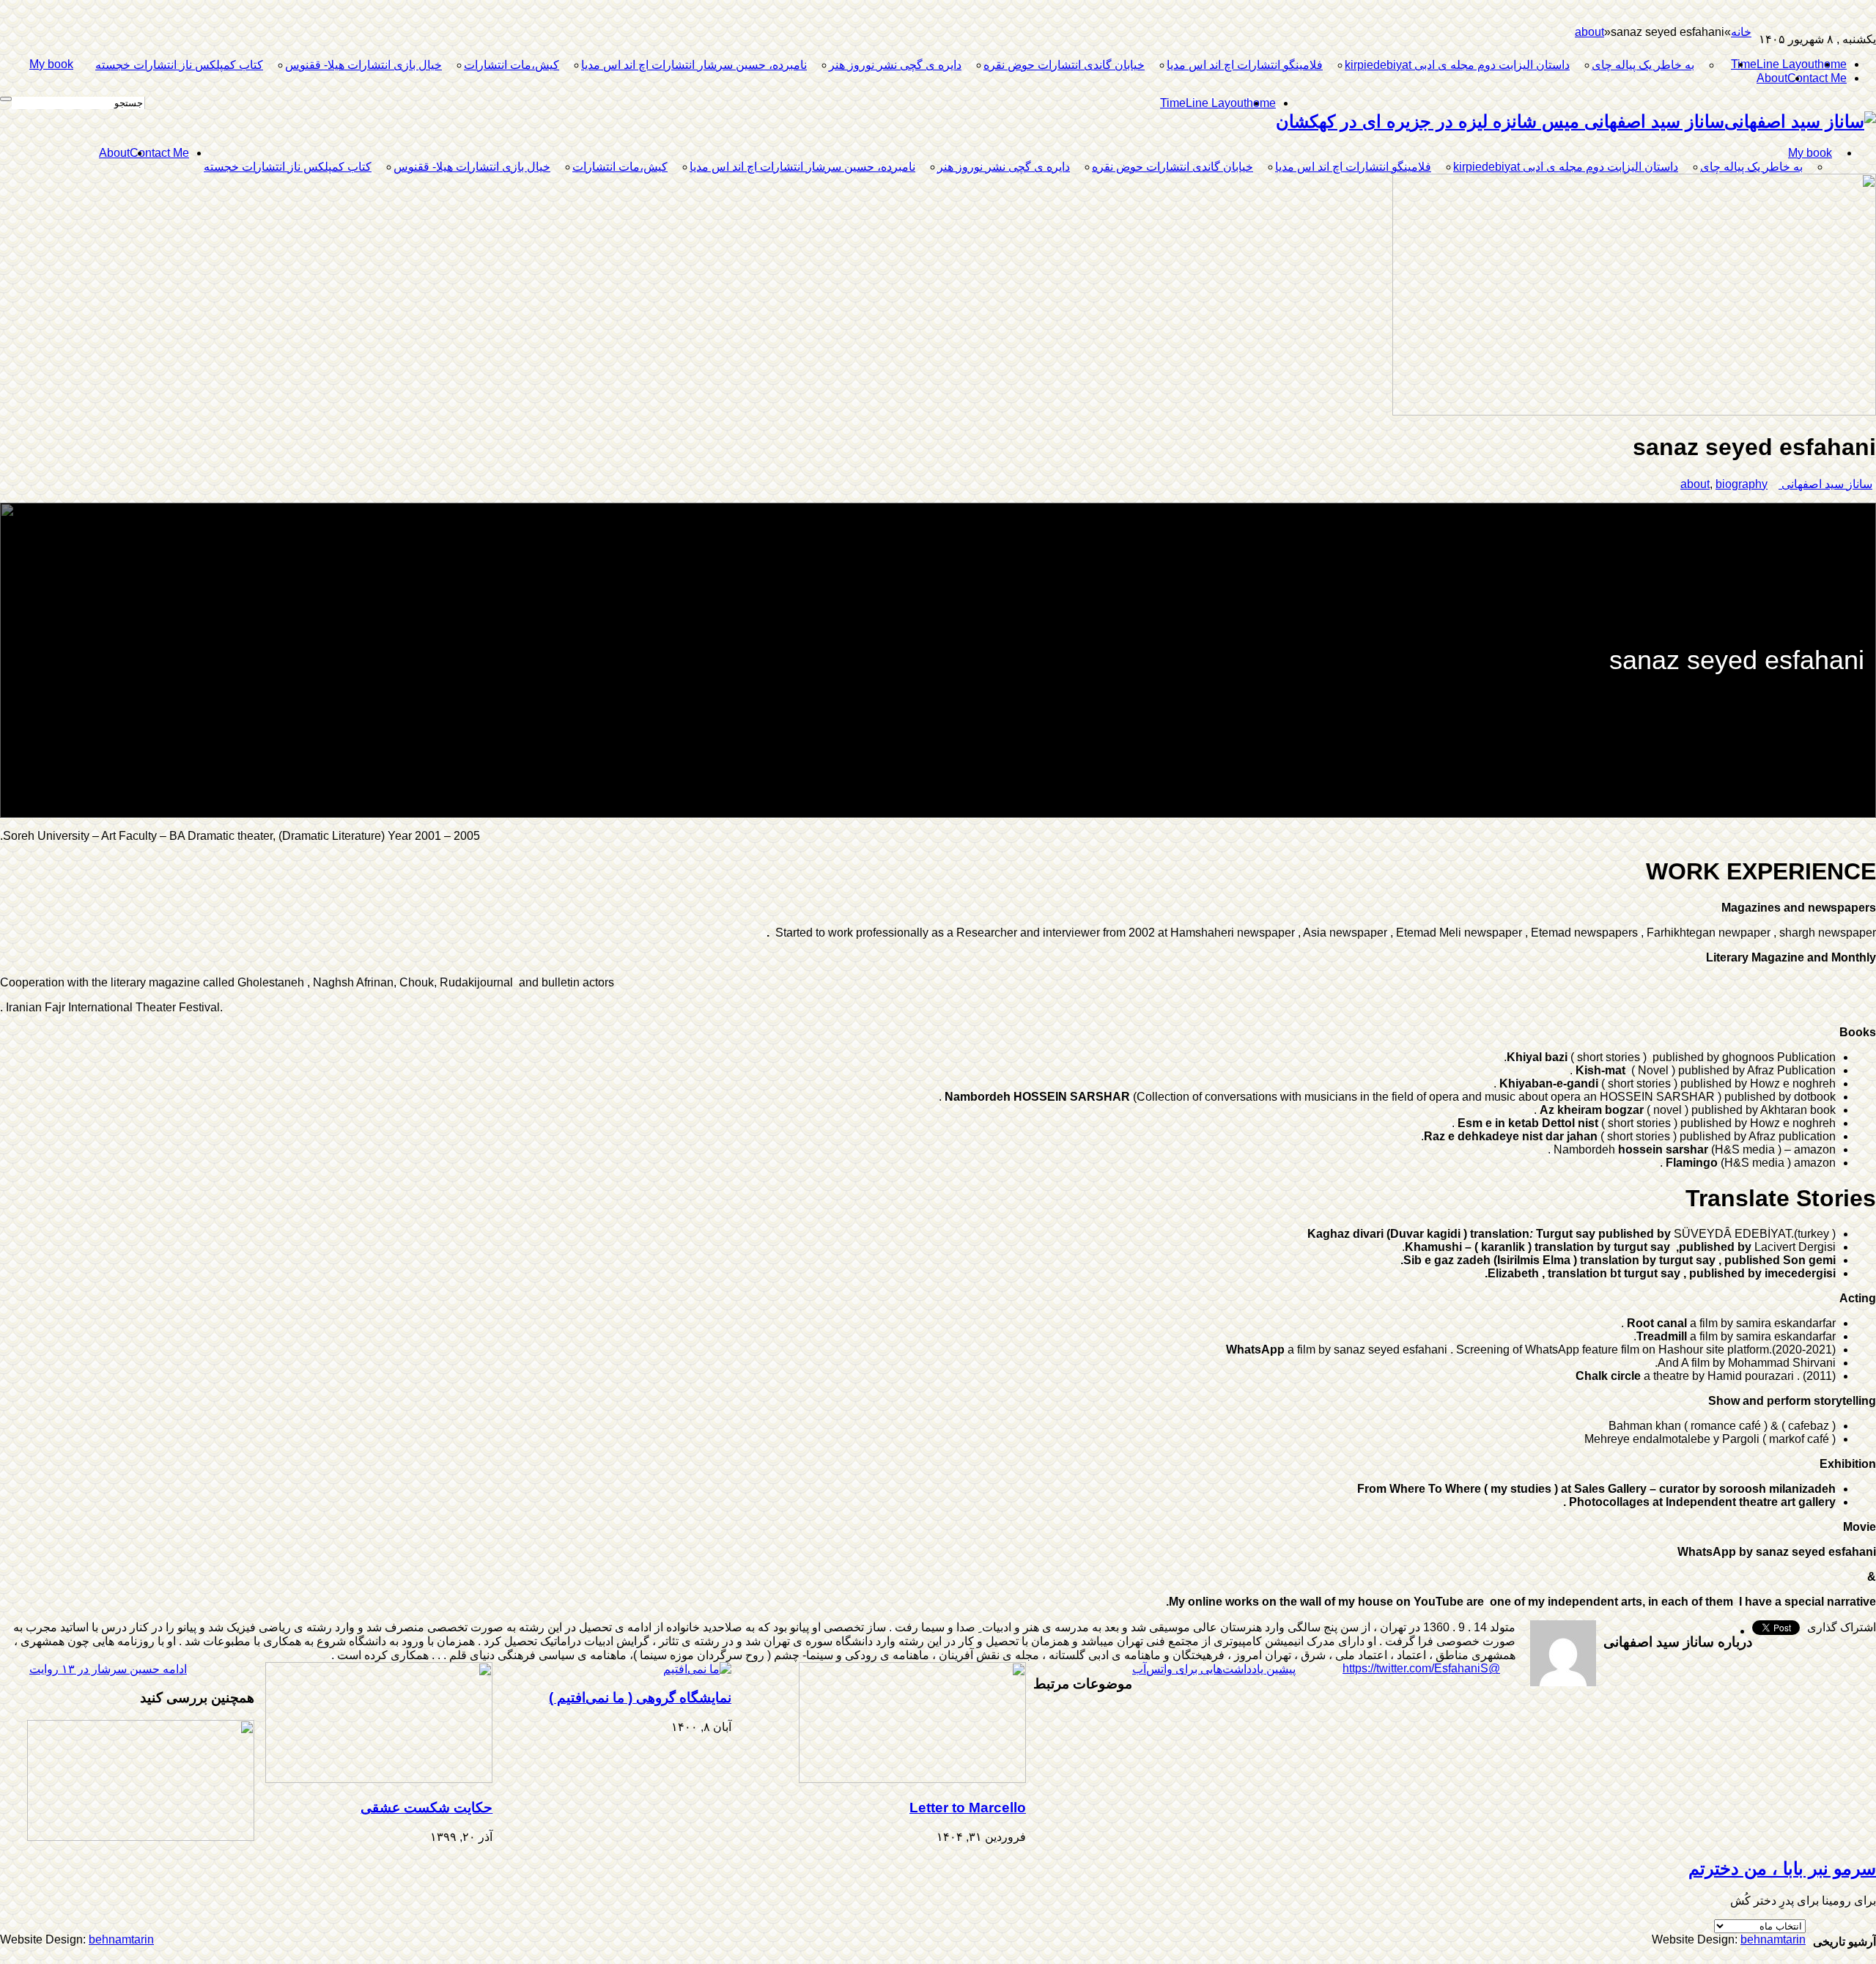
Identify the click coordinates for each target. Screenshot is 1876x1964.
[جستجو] (6, 99)
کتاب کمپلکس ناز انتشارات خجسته (179, 65)
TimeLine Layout (1774, 64)
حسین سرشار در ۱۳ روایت (108, 1669)
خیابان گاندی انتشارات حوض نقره (1064, 65)
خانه (1741, 32)
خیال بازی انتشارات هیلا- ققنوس (363, 65)
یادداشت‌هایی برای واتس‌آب (1214, 1669)
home (1832, 64)
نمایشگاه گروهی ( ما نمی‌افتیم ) (640, 1698)
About (1772, 78)
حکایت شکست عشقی (426, 1808)
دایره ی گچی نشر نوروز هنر (895, 65)
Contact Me (1817, 78)
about (1589, 32)
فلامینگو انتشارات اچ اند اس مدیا (1245, 65)
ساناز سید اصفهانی (1825, 484)
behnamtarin (121, 1939)
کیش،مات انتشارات (512, 65)
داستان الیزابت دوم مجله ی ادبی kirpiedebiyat (1457, 65)
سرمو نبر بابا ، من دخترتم (1782, 1868)
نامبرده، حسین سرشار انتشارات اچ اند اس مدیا (694, 65)
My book (51, 64)
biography (1742, 484)
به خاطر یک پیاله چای (1643, 65)
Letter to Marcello (968, 1808)
